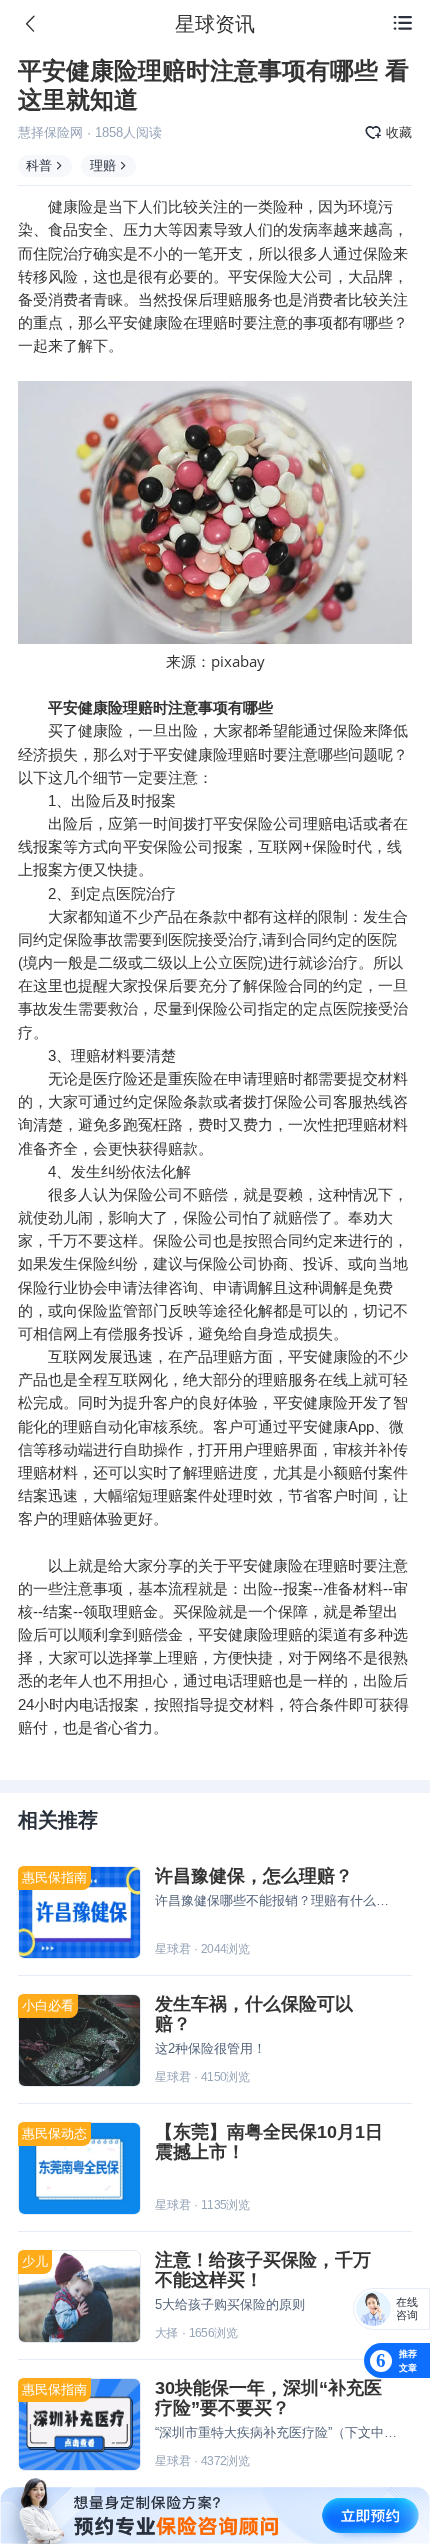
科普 (39, 165)
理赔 (103, 165)
